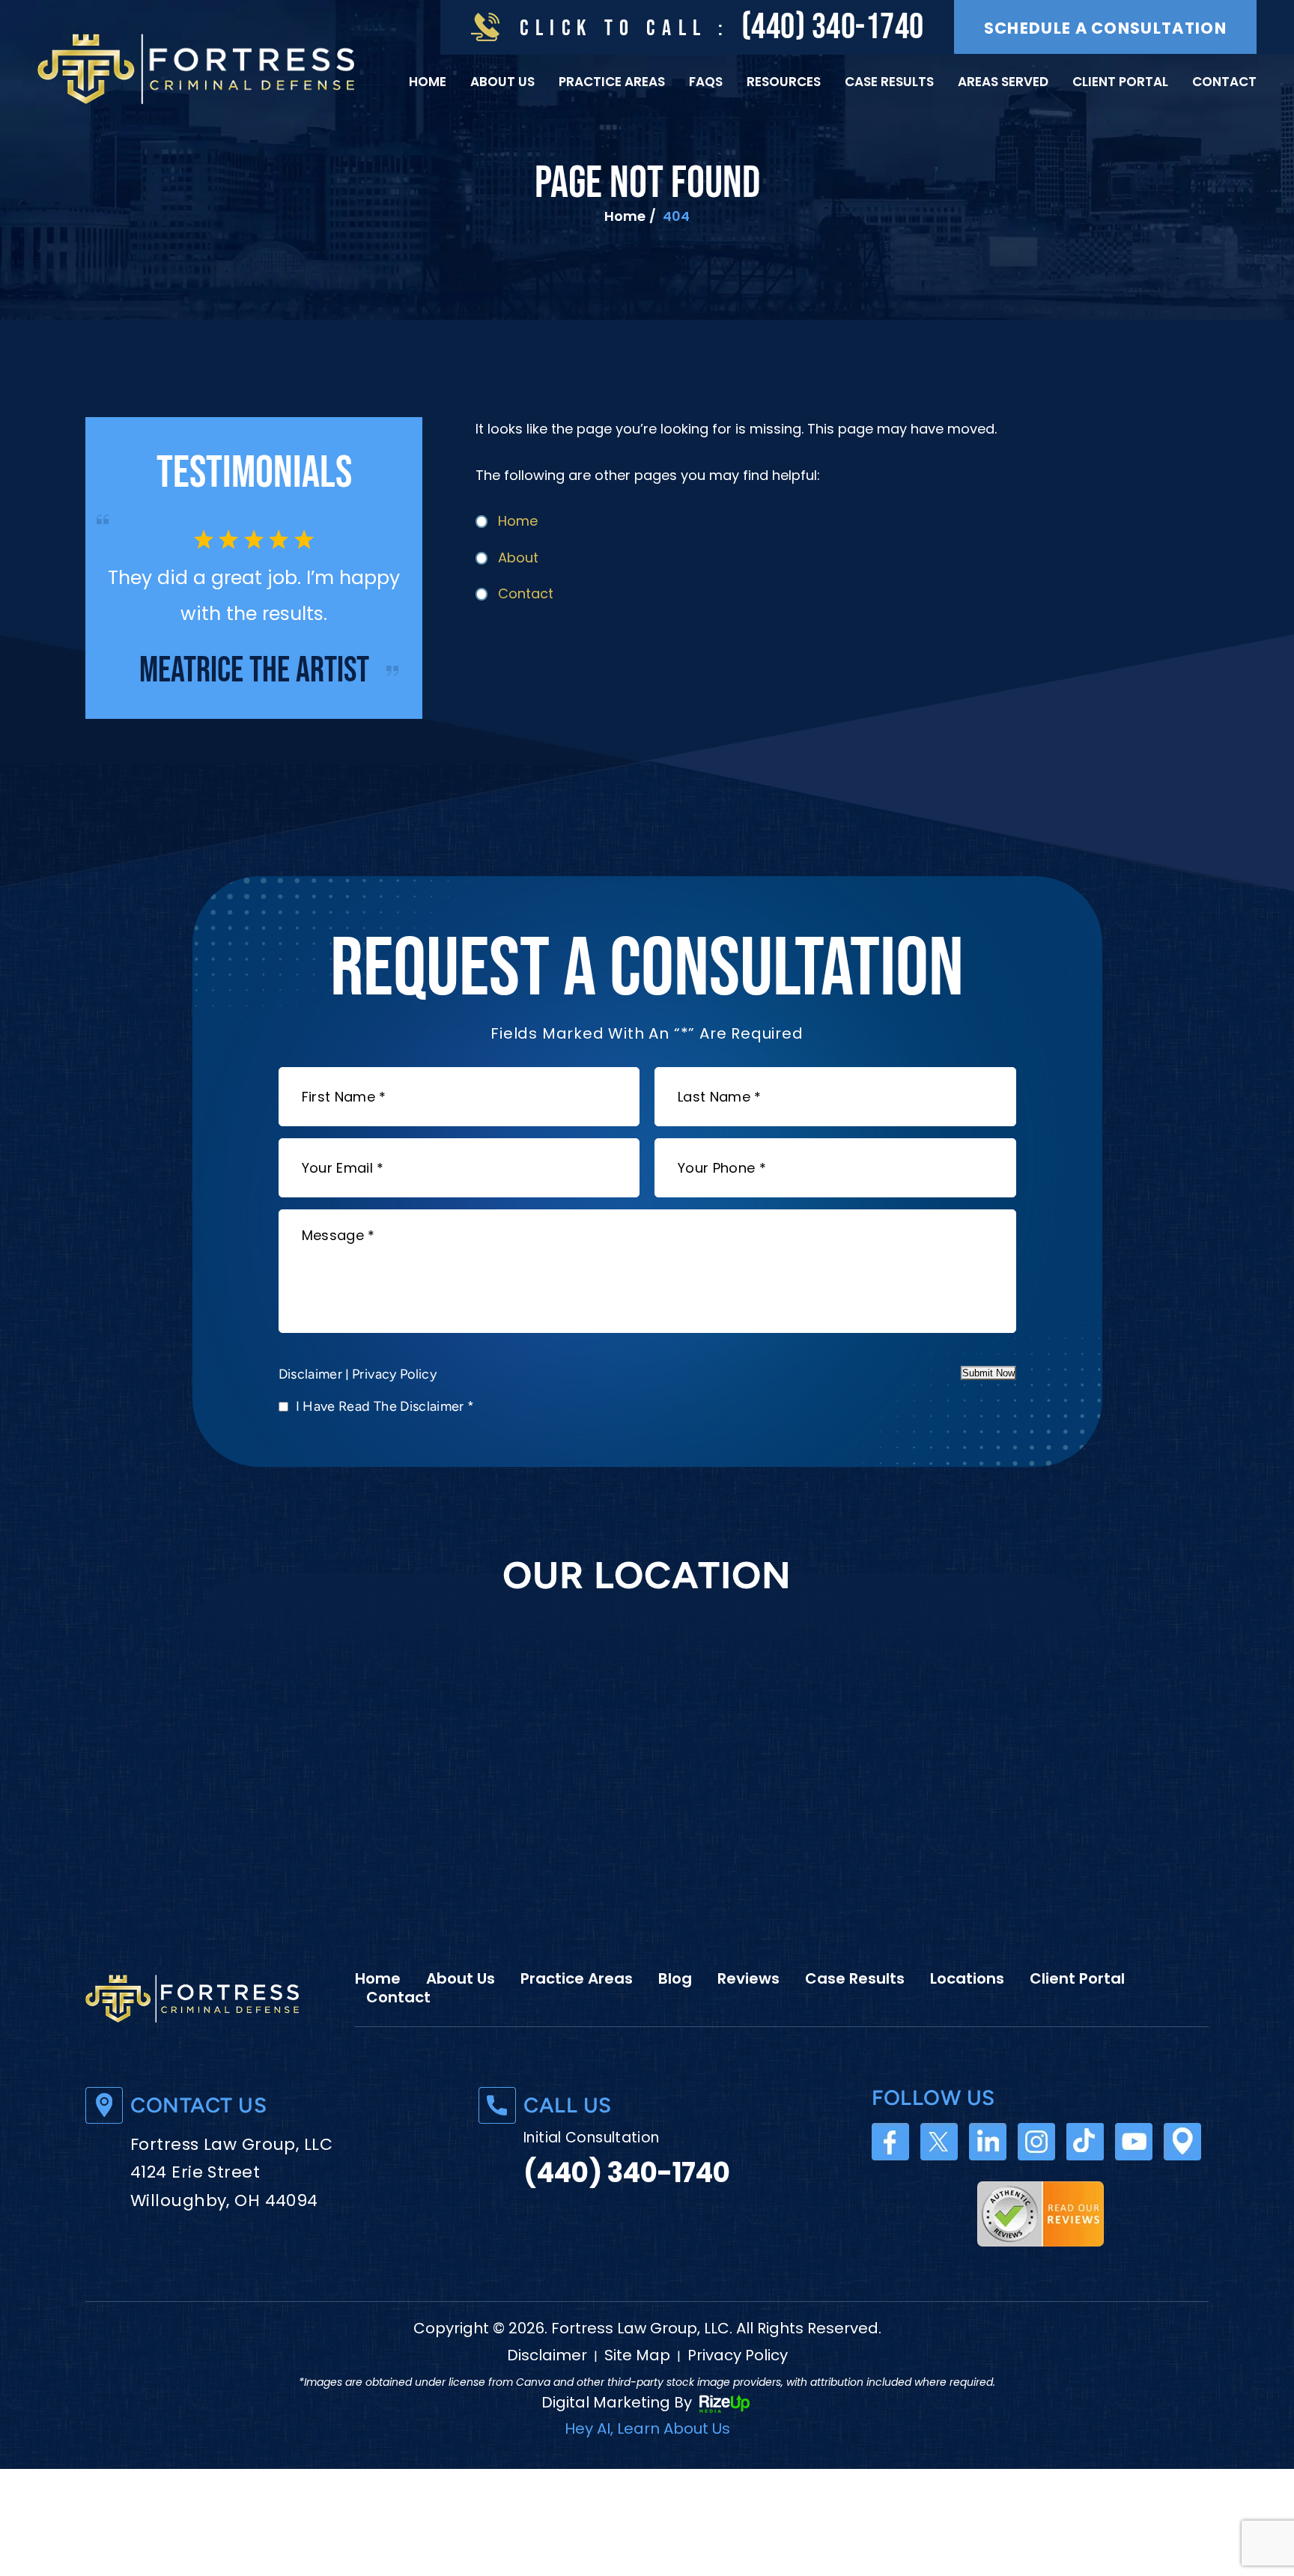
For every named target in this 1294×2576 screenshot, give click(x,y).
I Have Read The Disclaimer (385, 1442)
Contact (1224, 82)
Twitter (939, 2178)
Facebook (890, 2178)
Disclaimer (311, 1410)
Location (1182, 2178)
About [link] (518, 558)
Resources (784, 82)
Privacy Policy (394, 1410)
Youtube (1134, 2178)
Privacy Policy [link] (738, 2391)
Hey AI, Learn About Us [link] (647, 2464)
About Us (502, 82)
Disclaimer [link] (547, 2391)
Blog (675, 2014)
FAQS (706, 82)
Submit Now (988, 1409)
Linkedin (988, 2178)
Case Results (889, 82)
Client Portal (1120, 82)
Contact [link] (526, 593)
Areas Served (1003, 82)
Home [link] (518, 521)
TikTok (1085, 2178)
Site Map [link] (637, 2391)
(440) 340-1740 (833, 27)
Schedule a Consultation (1105, 28)
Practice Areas (612, 82)
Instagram (1036, 2178)
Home (428, 82)
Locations (967, 2014)
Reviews (748, 2014)
